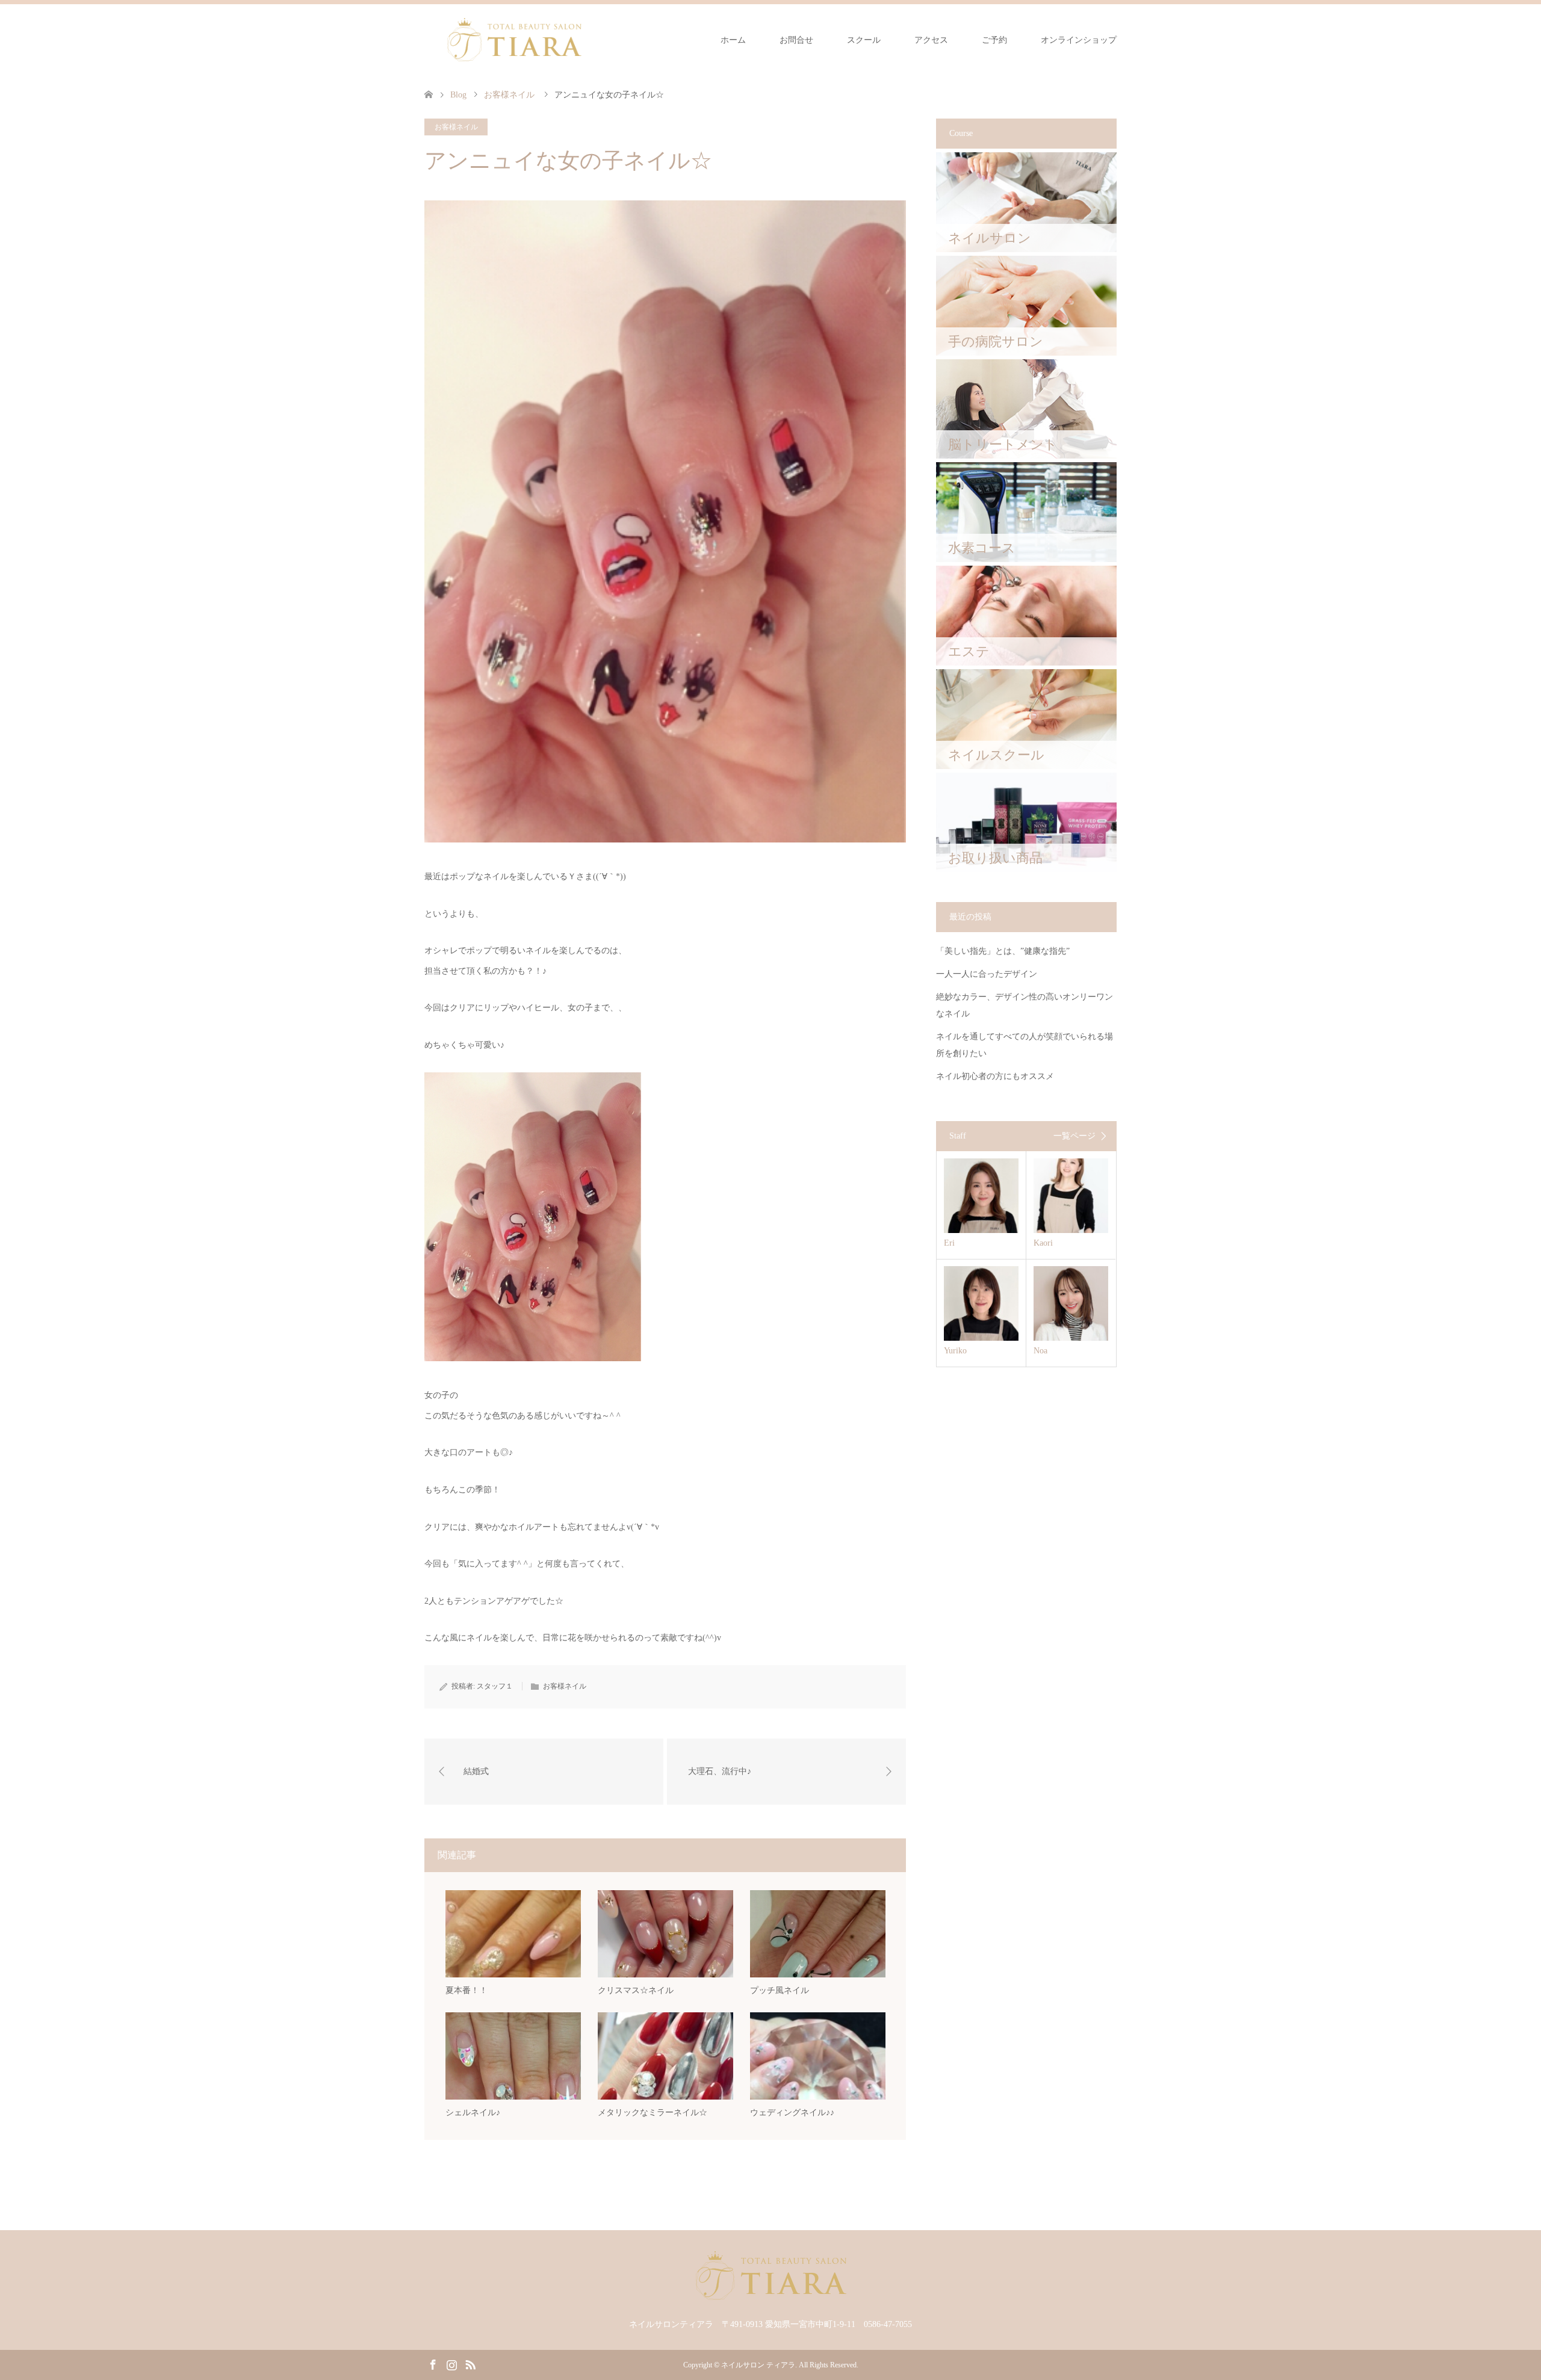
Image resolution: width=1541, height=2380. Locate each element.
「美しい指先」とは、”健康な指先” (1003, 951)
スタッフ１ (495, 1686)
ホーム (733, 40)
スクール (864, 40)
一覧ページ (1074, 1136)
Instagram (451, 2364)
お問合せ (796, 40)
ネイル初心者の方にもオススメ (995, 1076)
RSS (470, 2364)
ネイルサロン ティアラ (758, 2365)
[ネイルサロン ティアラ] (514, 40)
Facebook (433, 2364)
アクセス (931, 40)
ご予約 (994, 40)
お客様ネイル (456, 127)
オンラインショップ (1079, 40)
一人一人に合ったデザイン (987, 974)
